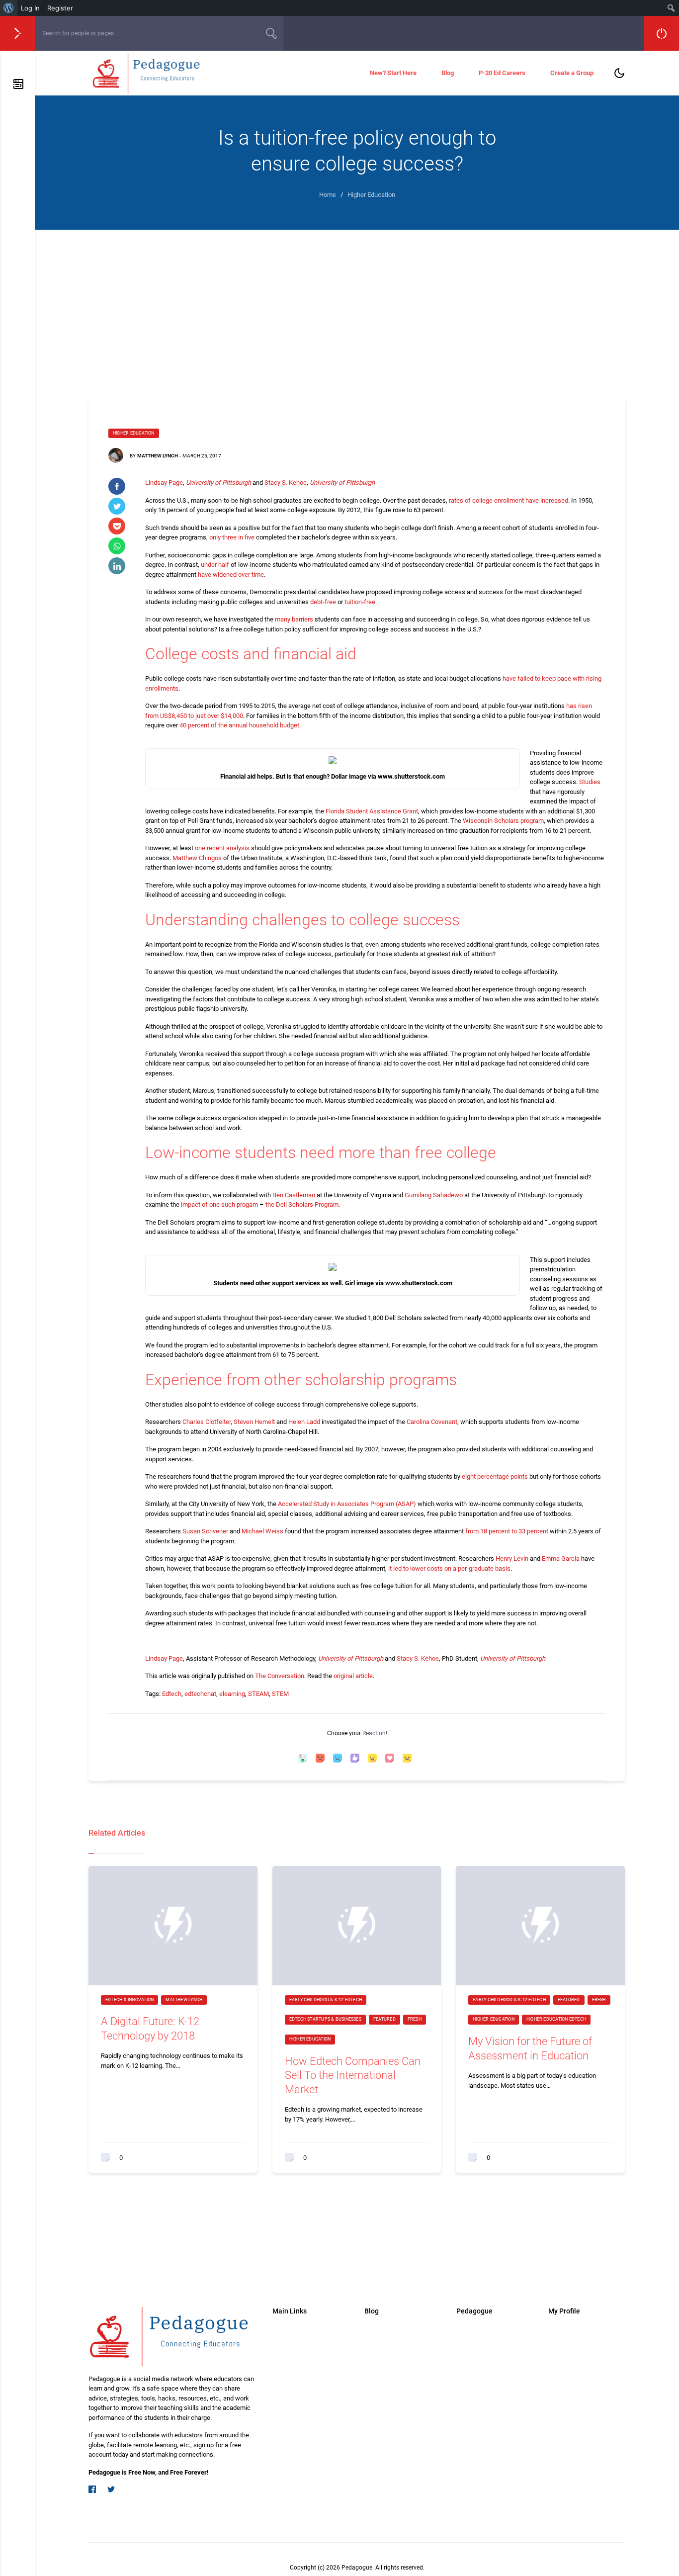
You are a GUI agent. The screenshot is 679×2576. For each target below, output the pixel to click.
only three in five (232, 537)
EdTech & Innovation (129, 2000)
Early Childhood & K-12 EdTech (326, 2000)
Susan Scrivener (205, 1531)
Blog (448, 73)
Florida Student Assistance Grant (372, 811)
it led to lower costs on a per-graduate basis (449, 1568)
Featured (384, 2019)
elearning (232, 1694)
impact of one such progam (219, 1204)
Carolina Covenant (432, 1422)
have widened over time (231, 575)
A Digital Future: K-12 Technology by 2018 (150, 2029)
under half (215, 565)
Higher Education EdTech (556, 2019)
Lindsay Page (164, 483)
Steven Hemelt (254, 1422)
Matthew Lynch (158, 456)
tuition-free (360, 602)
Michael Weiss (262, 1531)
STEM (280, 1694)
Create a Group (572, 73)
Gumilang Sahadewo (434, 1195)
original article (353, 1676)
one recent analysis (222, 848)
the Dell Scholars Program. (303, 1204)
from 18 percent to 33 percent (507, 1531)
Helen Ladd (304, 1422)
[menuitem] (9, 8)
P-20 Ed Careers (502, 73)
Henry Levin (512, 1558)
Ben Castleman (294, 1195)
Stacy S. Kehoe (286, 483)
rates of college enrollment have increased (509, 500)
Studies (590, 782)
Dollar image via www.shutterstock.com (388, 776)
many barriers (294, 619)
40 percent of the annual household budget (239, 725)
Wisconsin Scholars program (503, 821)
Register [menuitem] (60, 8)
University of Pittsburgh (218, 483)
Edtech (172, 1694)
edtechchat (200, 1694)
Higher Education (134, 433)
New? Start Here (393, 73)
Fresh (415, 2019)
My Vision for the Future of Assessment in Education (530, 2048)
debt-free (323, 602)
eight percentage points (495, 1476)
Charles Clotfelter (207, 1422)
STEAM (258, 1694)
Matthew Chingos (197, 858)
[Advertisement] (357, 304)
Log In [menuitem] (30, 8)
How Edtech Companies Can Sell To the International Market (353, 2075)
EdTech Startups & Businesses (325, 2019)
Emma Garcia (561, 1558)
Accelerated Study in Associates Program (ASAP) (347, 1504)
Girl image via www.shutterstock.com (399, 1283)
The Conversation (280, 1676)
